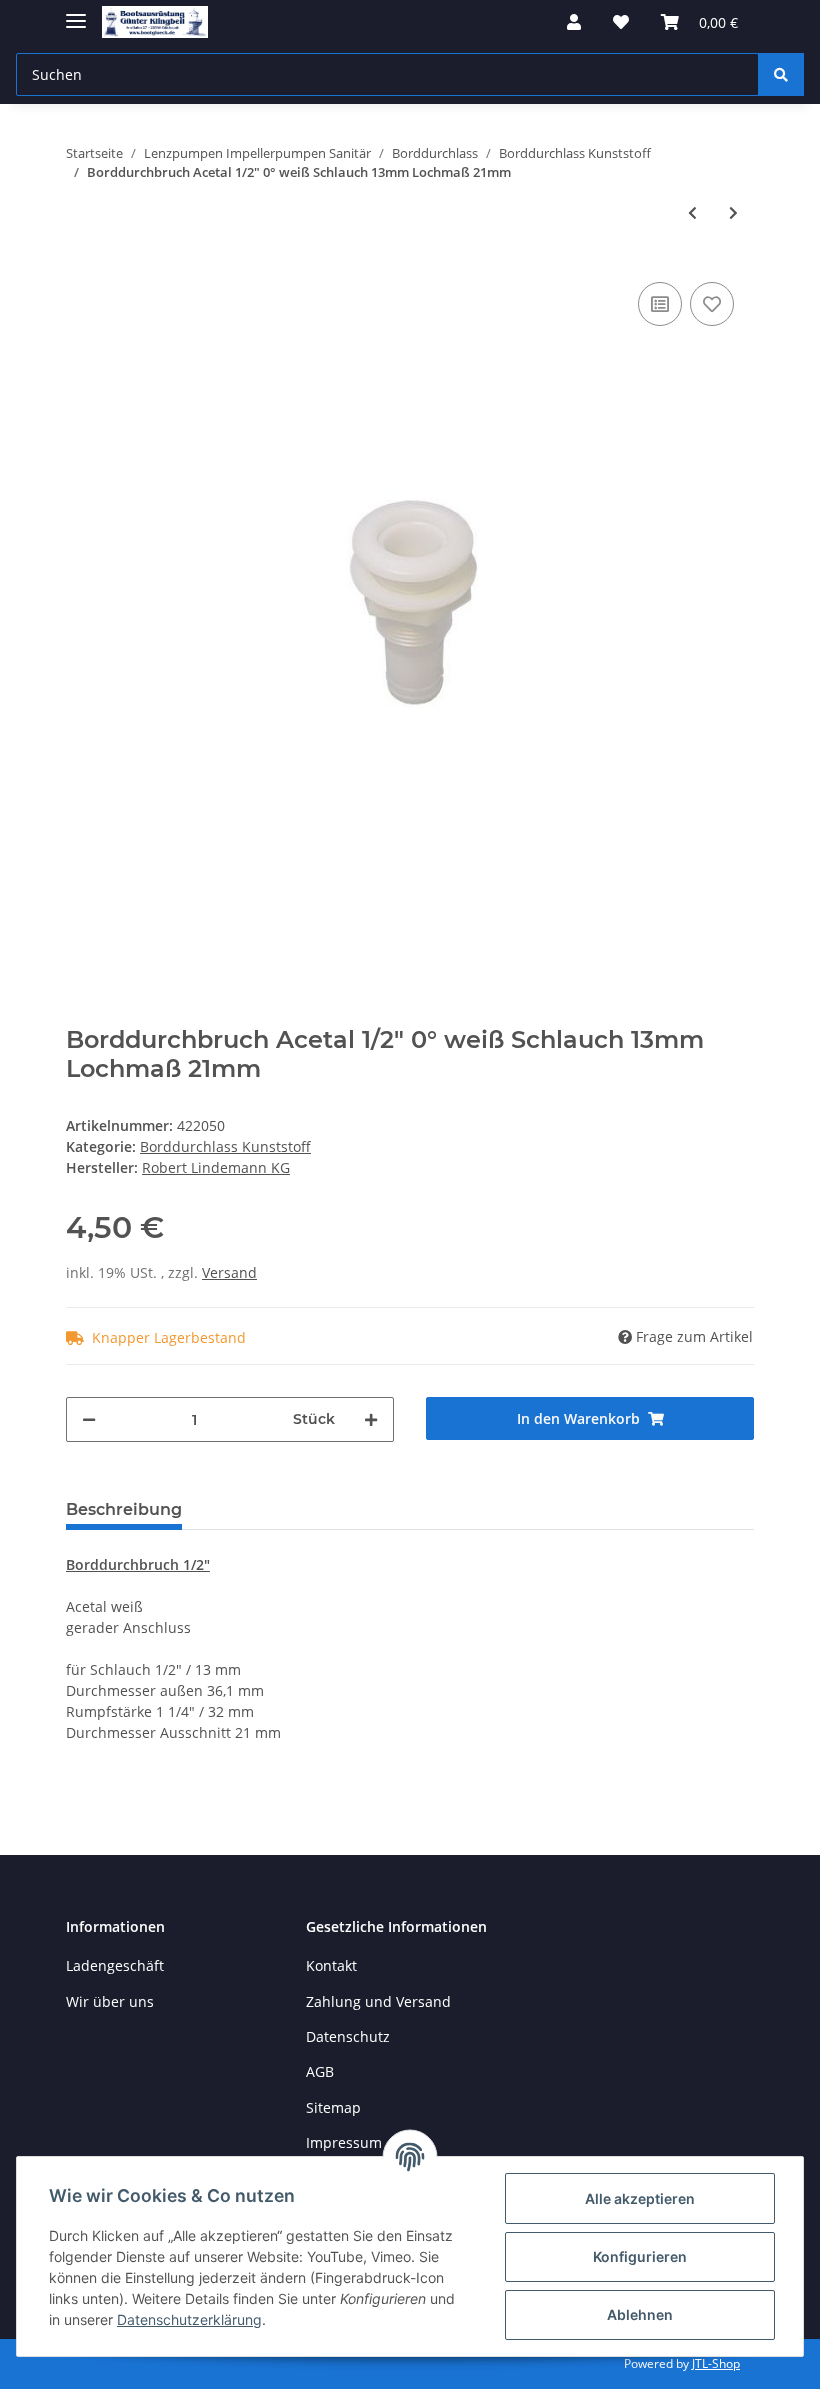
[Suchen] (781, 74)
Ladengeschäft (115, 1965)
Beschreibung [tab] (124, 1509)
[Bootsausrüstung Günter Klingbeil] (155, 22)
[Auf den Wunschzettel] (712, 304)
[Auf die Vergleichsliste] (660, 304)
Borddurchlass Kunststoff (225, 1146)
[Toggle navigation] (76, 12)
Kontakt (331, 1965)
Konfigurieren (640, 2256)
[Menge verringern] (89, 1419)
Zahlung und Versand (378, 2001)
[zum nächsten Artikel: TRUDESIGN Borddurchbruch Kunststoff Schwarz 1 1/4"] (733, 212)
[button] (574, 22)
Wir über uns (110, 2001)
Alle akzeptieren (640, 2198)
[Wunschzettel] (621, 22)
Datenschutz (348, 2036)
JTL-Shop (716, 2363)
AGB (320, 2071)
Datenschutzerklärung (189, 2319)
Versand (229, 1272)
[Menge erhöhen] (371, 1419)
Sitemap (333, 2107)
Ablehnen (640, 2314)
